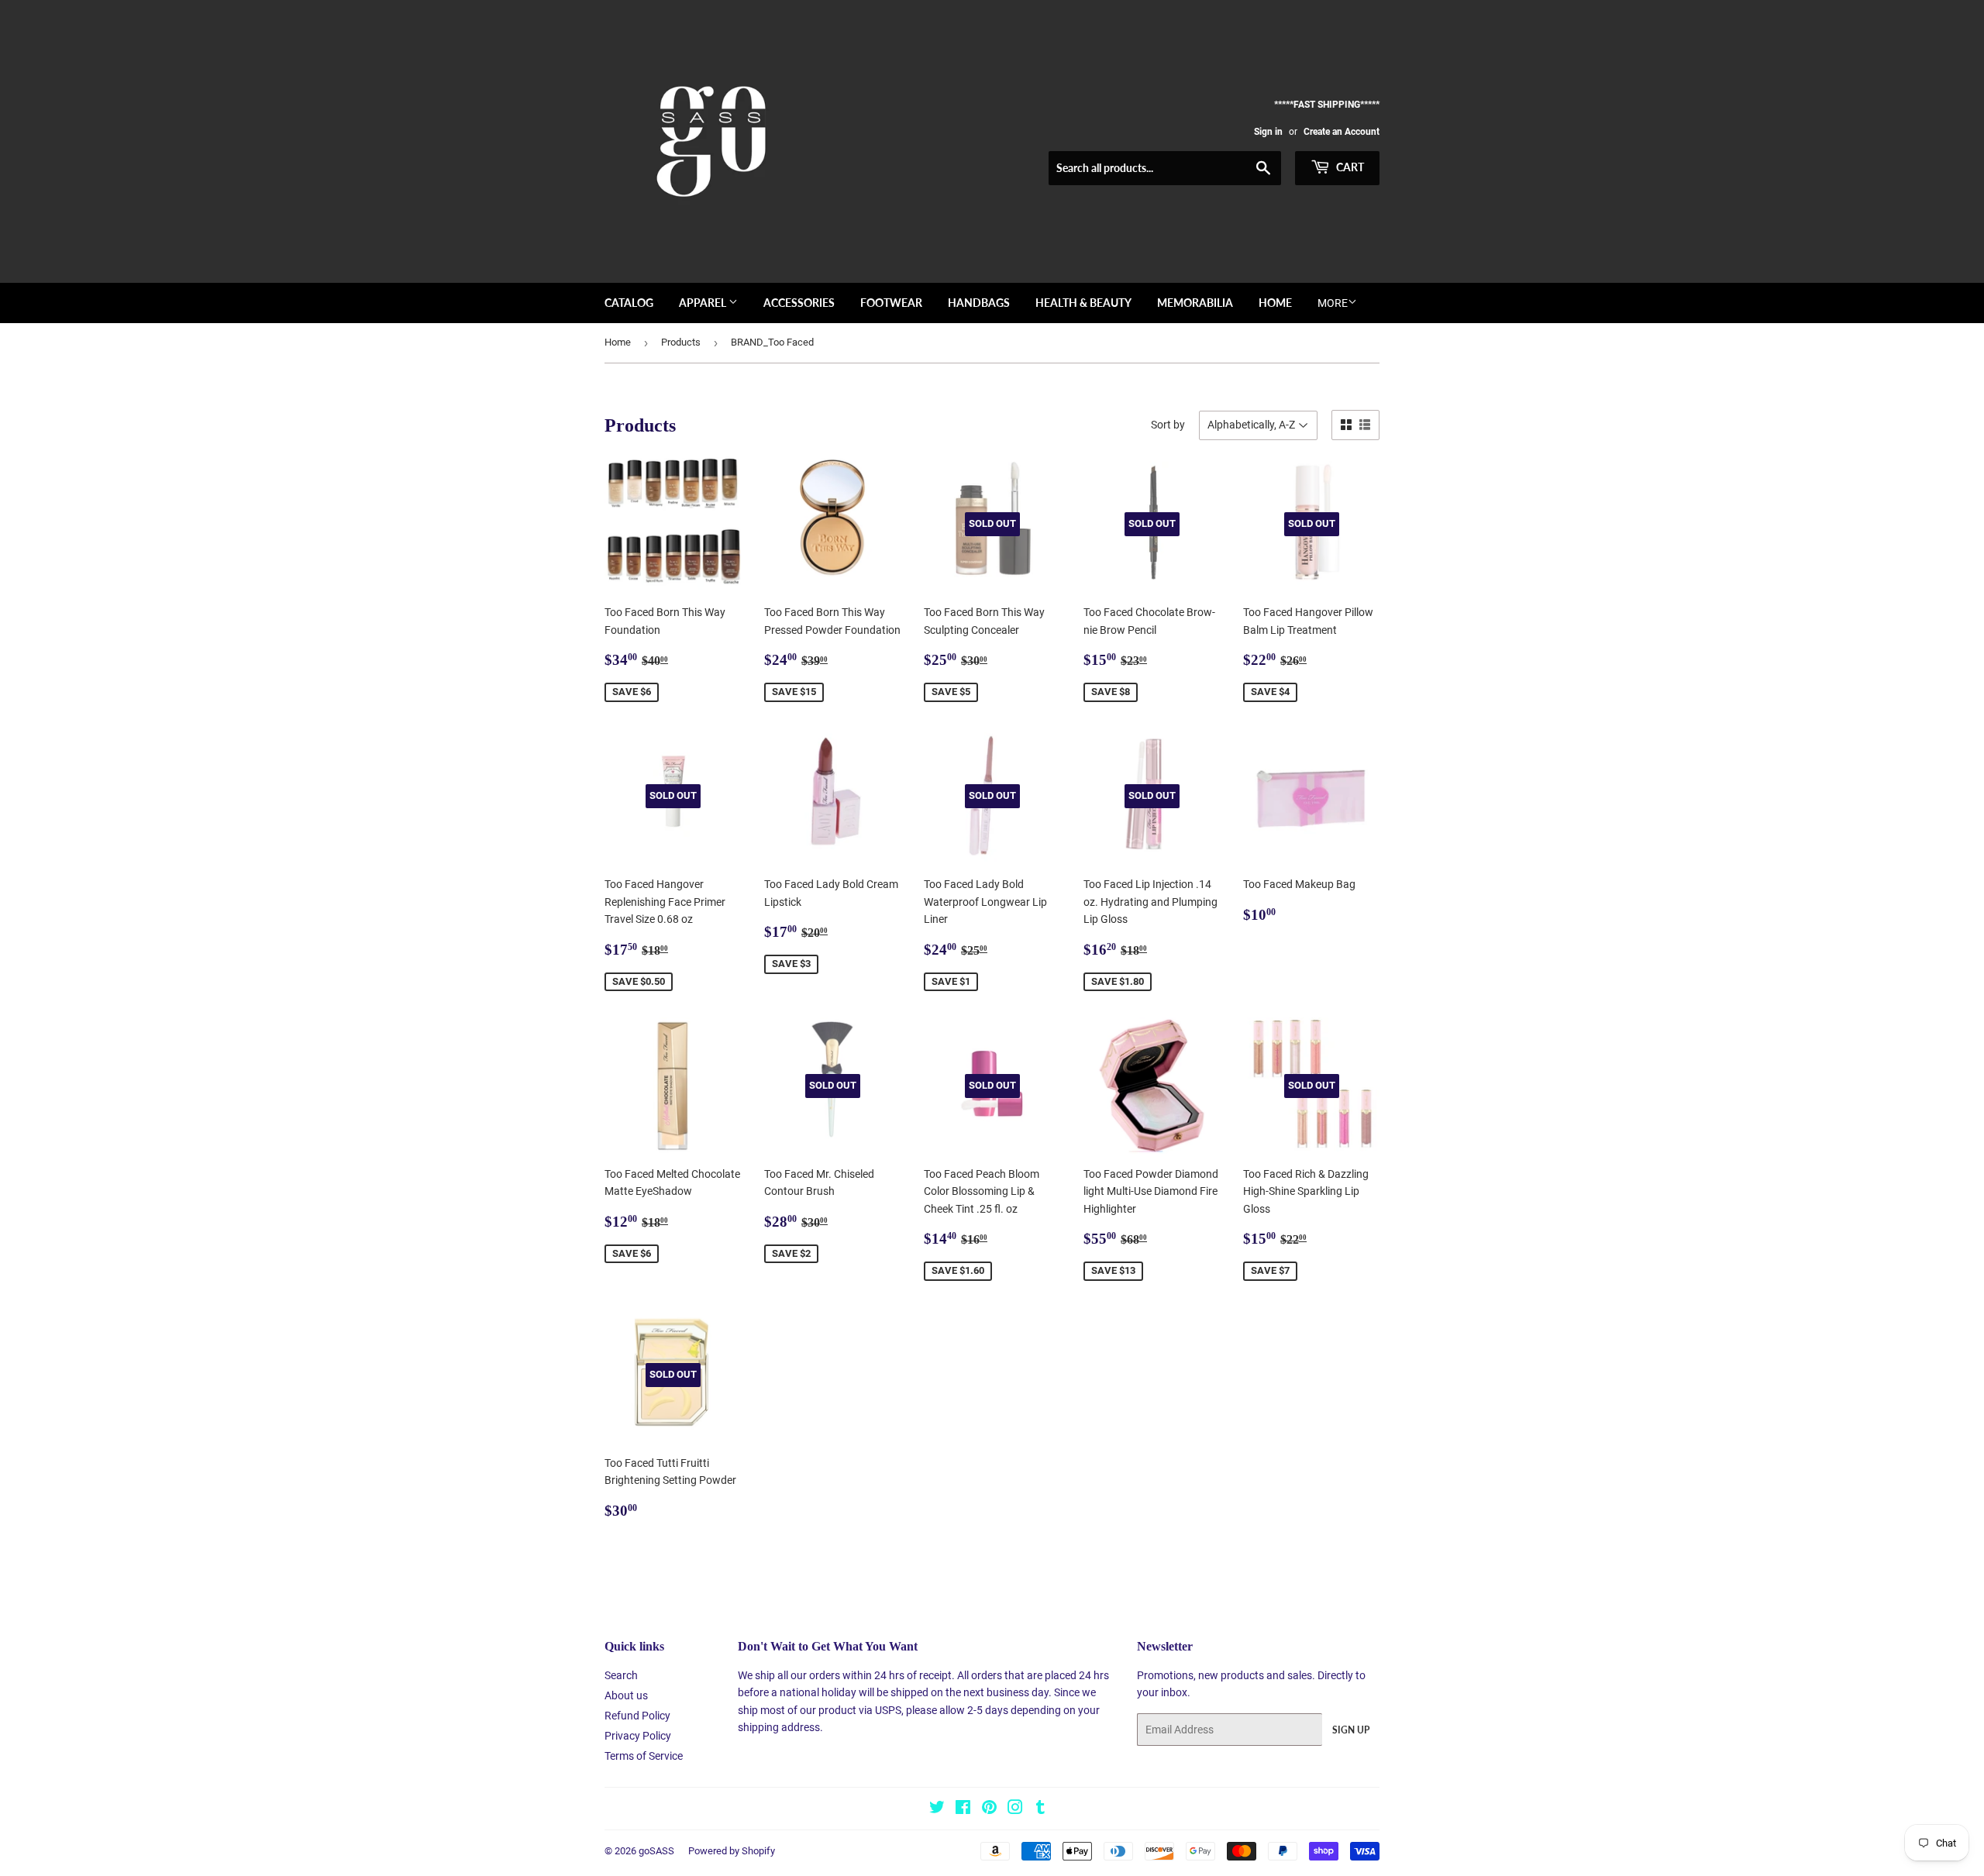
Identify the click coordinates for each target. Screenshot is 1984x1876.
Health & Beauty (1083, 303)
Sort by (1168, 425)
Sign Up (1351, 1730)
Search (621, 1675)
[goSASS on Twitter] (937, 1809)
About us (626, 1695)
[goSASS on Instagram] (1015, 1809)
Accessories (799, 303)
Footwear (891, 303)
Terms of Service (644, 1756)
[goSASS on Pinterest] (989, 1809)
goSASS (656, 1851)
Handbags (979, 303)
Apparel (704, 303)
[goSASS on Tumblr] (1040, 1809)
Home (1275, 303)
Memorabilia (1195, 303)
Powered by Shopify (732, 1851)
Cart (1349, 167)
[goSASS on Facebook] (963, 1809)
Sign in (1268, 132)
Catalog (629, 303)
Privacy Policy (638, 1736)
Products (681, 342)
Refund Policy (637, 1716)
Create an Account (1342, 132)
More (1333, 303)
